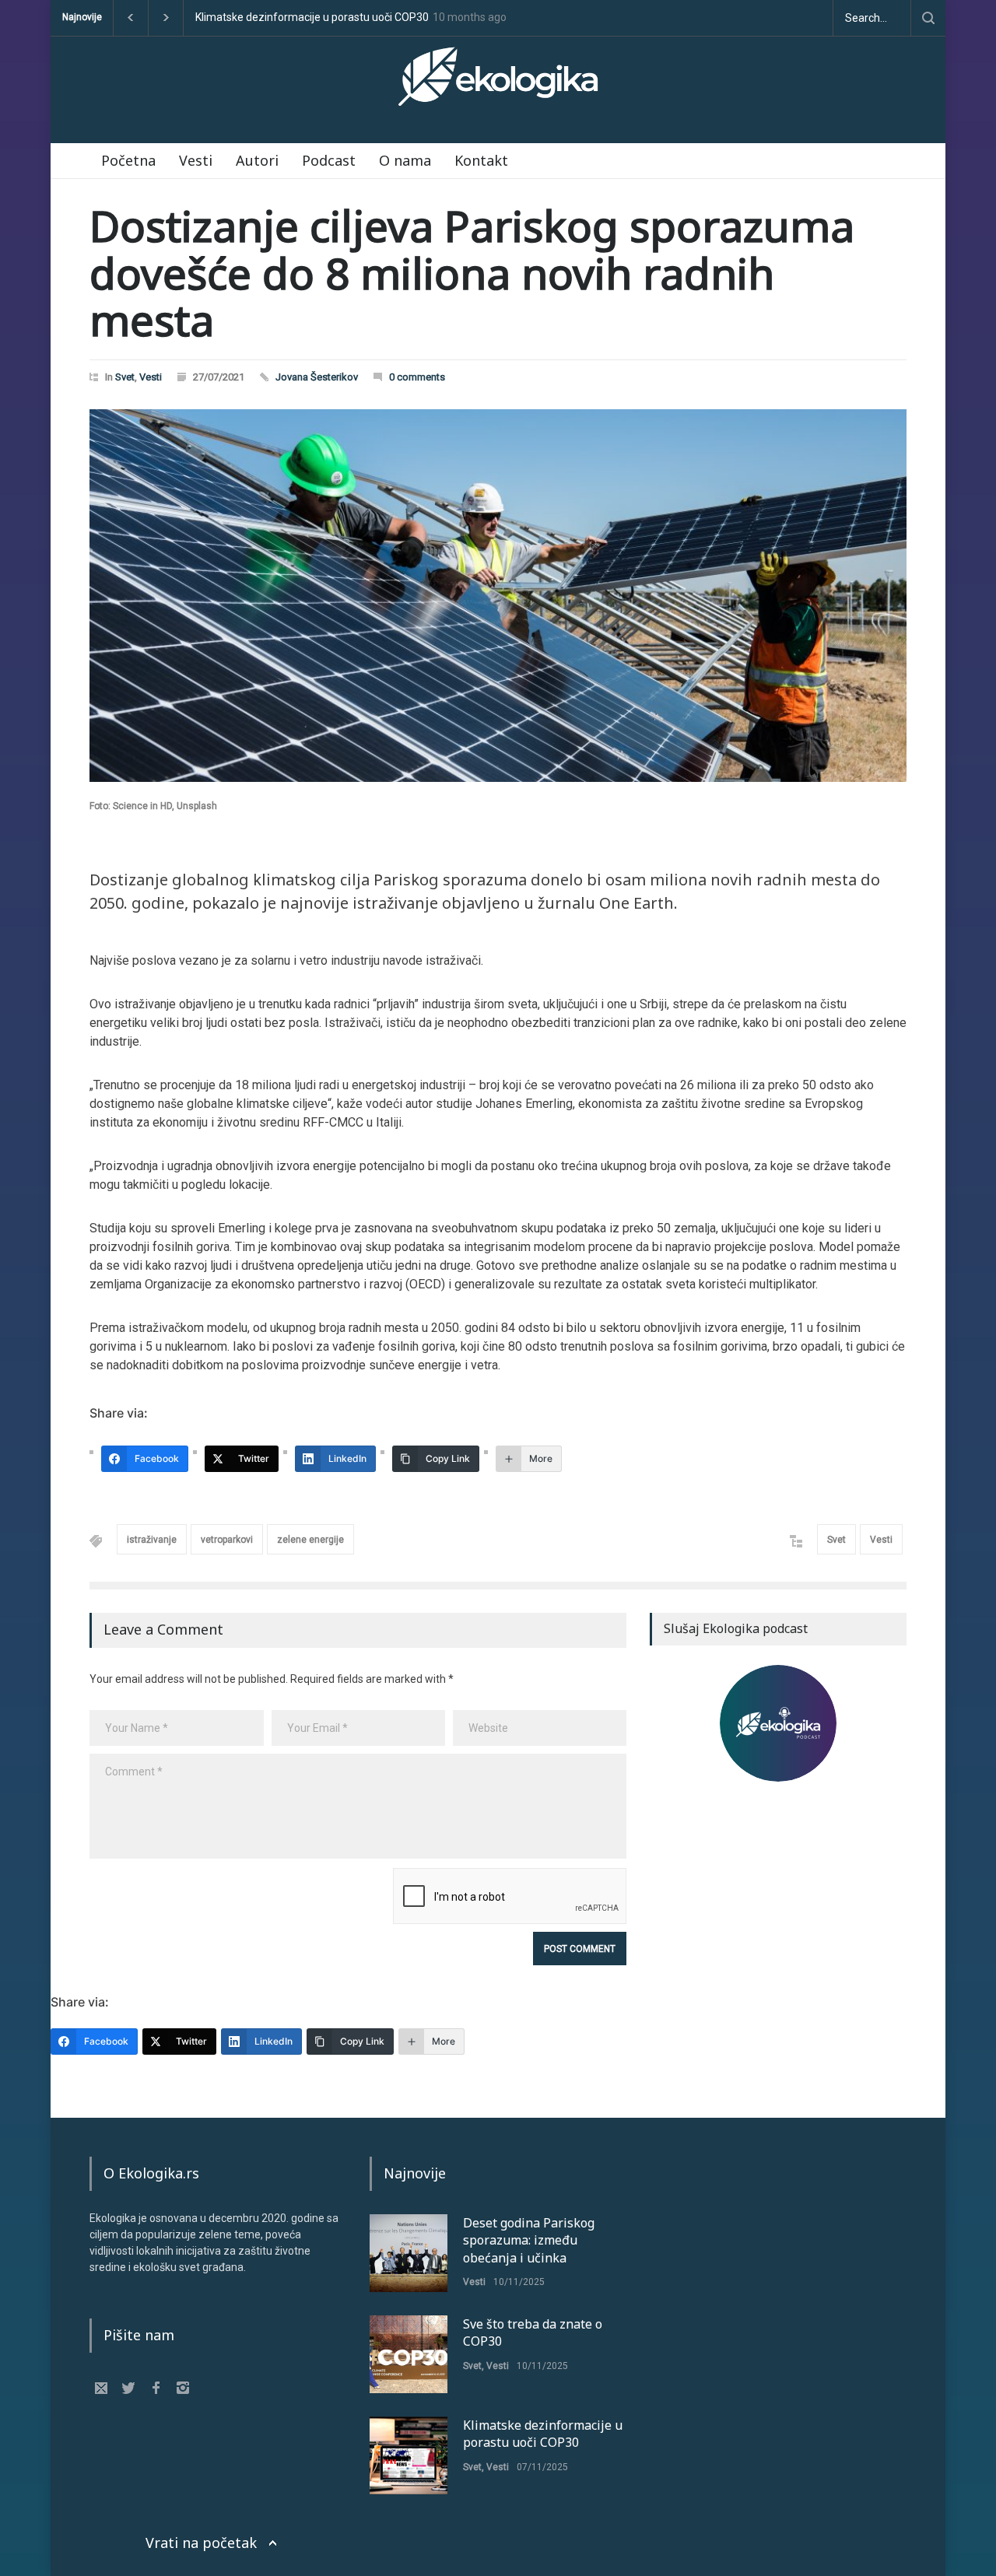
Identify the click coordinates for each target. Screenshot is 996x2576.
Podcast (329, 160)
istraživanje (152, 1540)
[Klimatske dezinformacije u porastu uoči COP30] (409, 2455)
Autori (257, 160)
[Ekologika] (498, 83)
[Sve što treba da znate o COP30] (409, 2354)
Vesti (196, 160)
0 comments (417, 377)
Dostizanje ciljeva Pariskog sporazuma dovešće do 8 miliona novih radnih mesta (472, 272)
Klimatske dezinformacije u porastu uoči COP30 (312, 18)
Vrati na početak (201, 2543)
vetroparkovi (227, 1540)
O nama (405, 160)
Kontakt (481, 160)
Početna (128, 160)
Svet (125, 377)
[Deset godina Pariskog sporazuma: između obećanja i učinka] (409, 2253)
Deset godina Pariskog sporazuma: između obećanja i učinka (529, 2240)
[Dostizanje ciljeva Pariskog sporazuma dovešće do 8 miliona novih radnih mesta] (498, 596)
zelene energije (310, 1540)
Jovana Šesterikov (317, 377)
